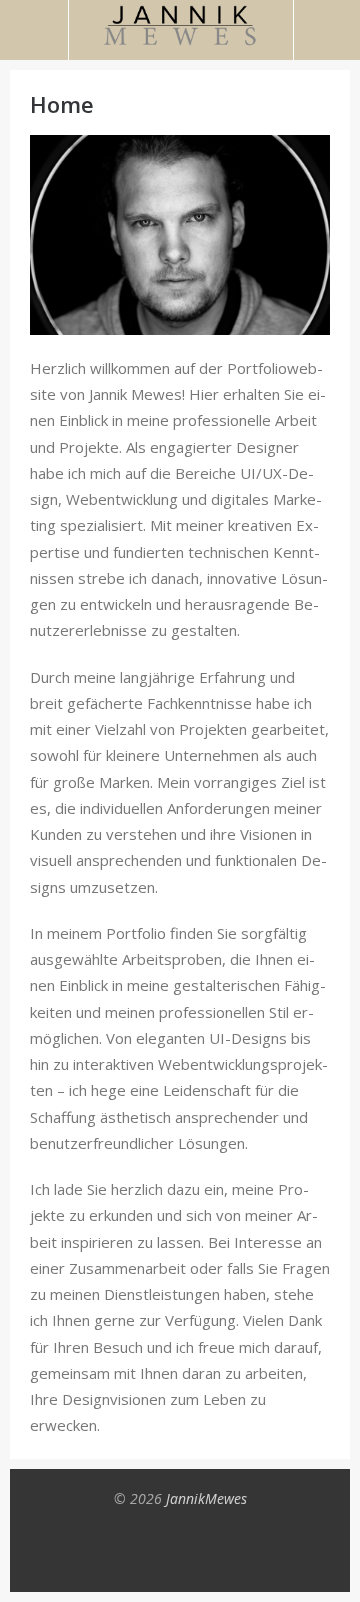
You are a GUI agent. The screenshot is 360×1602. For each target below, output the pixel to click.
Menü (34, 30)
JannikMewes (206, 1498)
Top (180, 1557)
